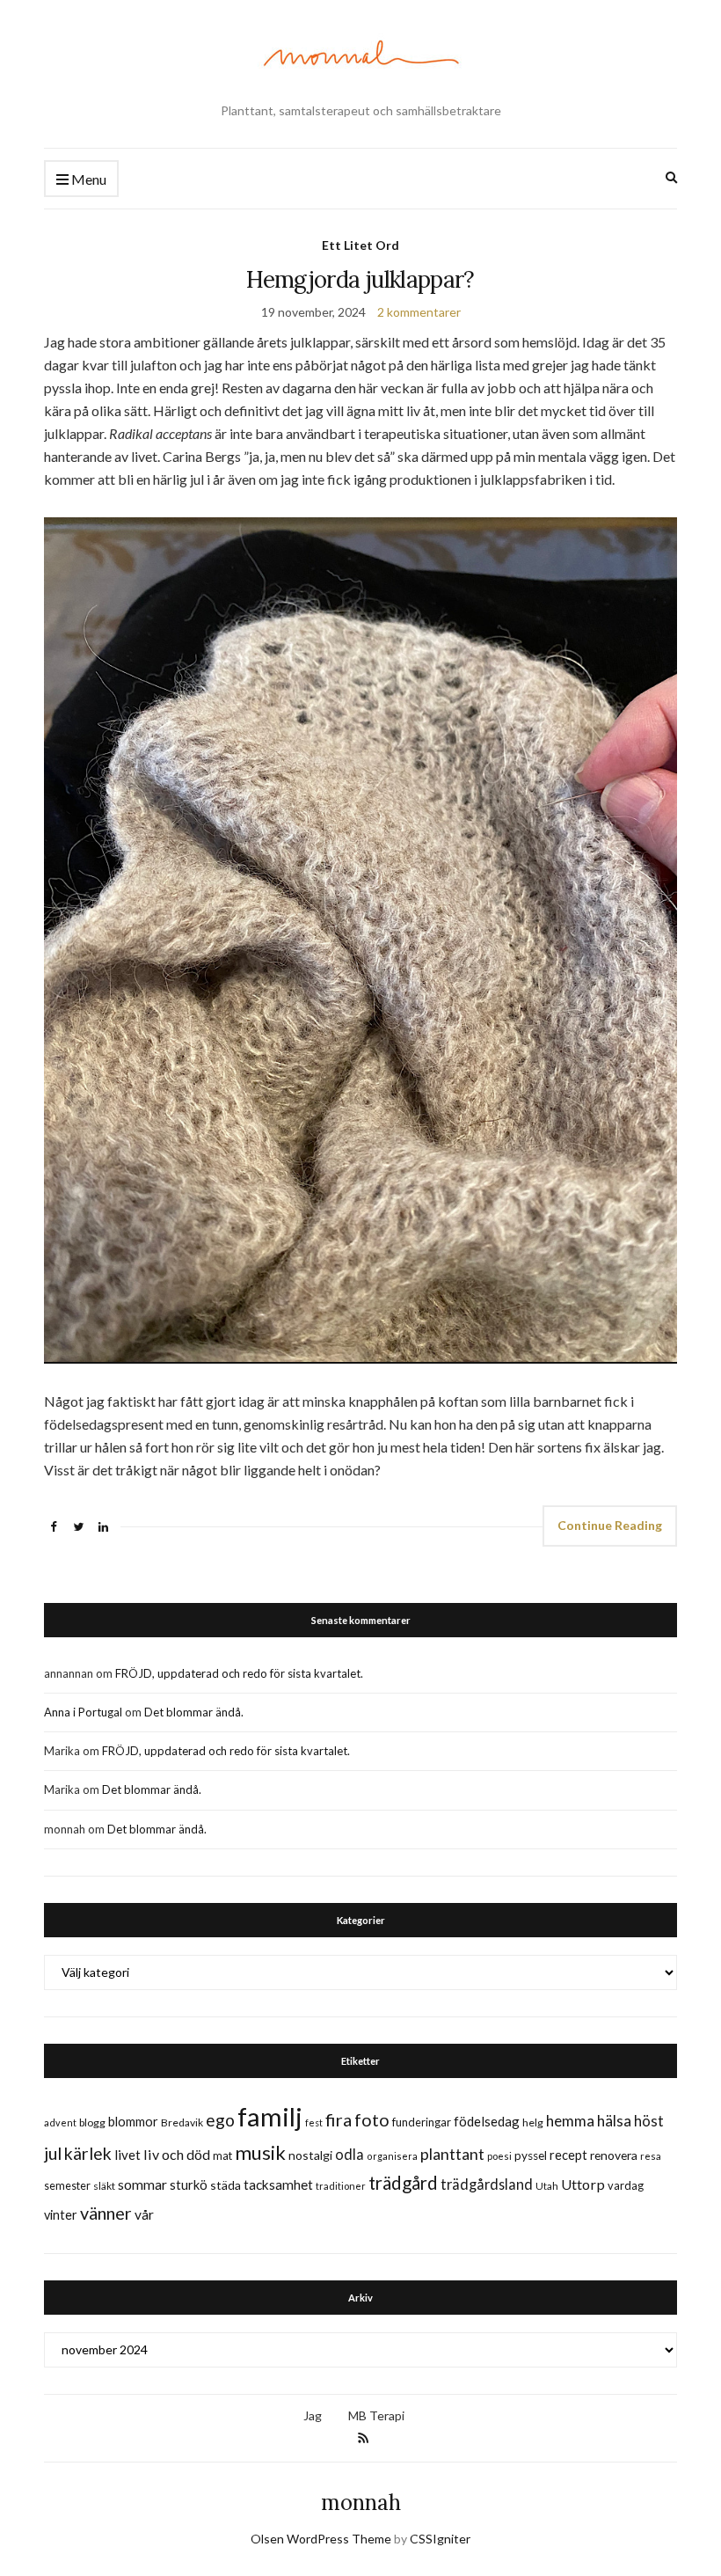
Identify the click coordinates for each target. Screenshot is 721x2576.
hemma (570, 2121)
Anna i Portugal (83, 1712)
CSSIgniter (440, 2539)
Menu (87, 179)
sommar (142, 2184)
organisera (392, 2156)
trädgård (403, 2183)
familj (270, 2116)
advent (60, 2122)
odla (350, 2154)
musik (260, 2152)
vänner (106, 2213)
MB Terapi (376, 2415)
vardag (626, 2185)
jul (53, 2153)
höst (649, 2121)
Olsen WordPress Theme (321, 2539)
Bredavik (182, 2122)
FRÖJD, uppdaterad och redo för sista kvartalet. (239, 1673)
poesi (499, 2156)
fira (339, 2119)
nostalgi (310, 2155)
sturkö (189, 2184)
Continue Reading (610, 1525)
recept (568, 2155)
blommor (133, 2122)
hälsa (614, 2121)
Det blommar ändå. (194, 1712)
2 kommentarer (419, 312)
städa (226, 2185)
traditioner (341, 2186)
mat (222, 2155)
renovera (614, 2155)
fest (314, 2122)
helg (533, 2122)
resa (651, 2156)
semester (67, 2186)
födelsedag (487, 2121)
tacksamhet (278, 2184)
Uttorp (583, 2184)
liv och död (177, 2154)
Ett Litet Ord (360, 245)
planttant (452, 2154)
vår (144, 2214)
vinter (61, 2215)
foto (372, 2119)
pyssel (531, 2155)
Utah (547, 2186)
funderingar (422, 2122)
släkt (104, 2186)
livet (127, 2155)
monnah (361, 2503)
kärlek (88, 2153)
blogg (92, 2122)
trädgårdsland (487, 2184)
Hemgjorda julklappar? (360, 279)
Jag (313, 2415)
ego (220, 2120)
